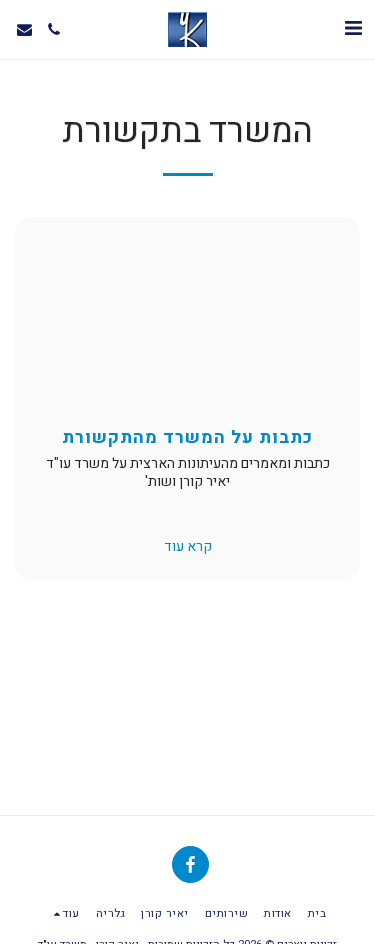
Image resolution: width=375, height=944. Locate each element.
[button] (353, 28)
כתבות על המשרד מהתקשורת (187, 437)
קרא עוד (188, 546)
